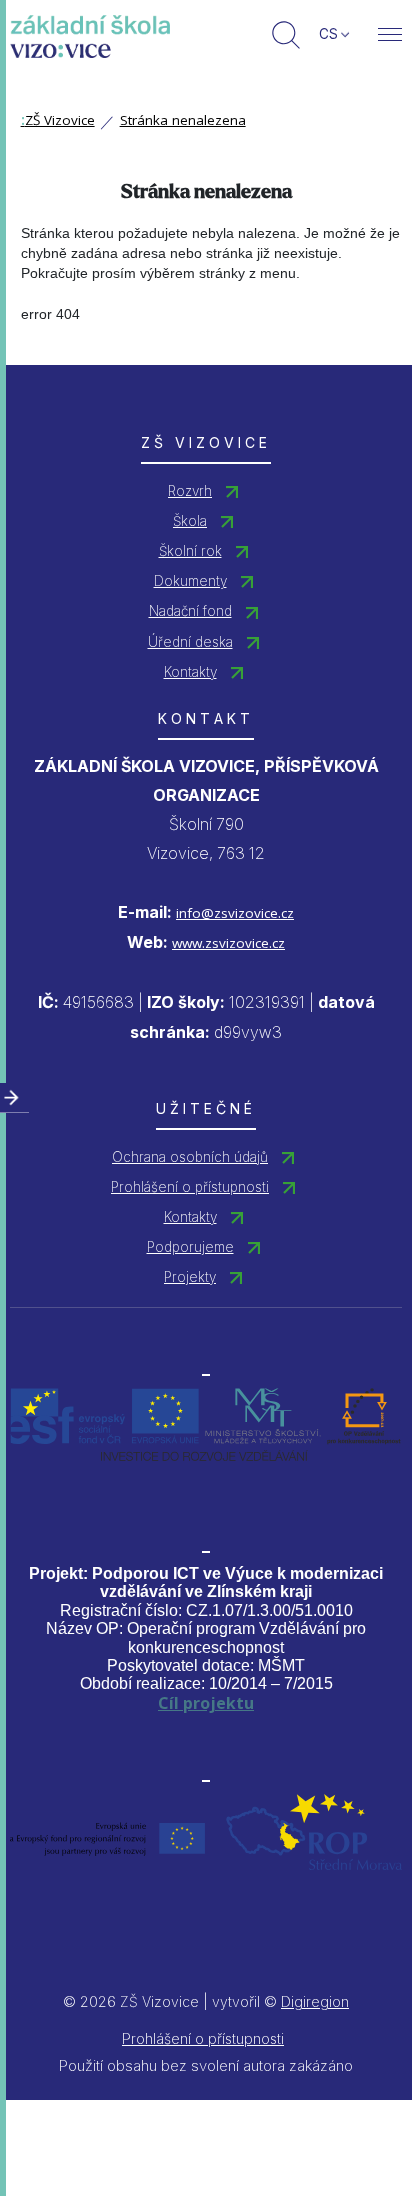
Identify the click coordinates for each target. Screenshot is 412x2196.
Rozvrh (190, 491)
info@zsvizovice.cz (235, 913)
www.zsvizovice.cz (228, 943)
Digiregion (315, 2001)
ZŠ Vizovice (58, 120)
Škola (190, 521)
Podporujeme (190, 1247)
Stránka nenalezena (183, 120)
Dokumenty (190, 581)
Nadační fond (190, 611)
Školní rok (190, 551)
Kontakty (190, 672)
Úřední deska (190, 642)
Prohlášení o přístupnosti (190, 1187)
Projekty (190, 1277)
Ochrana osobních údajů (190, 1157)
